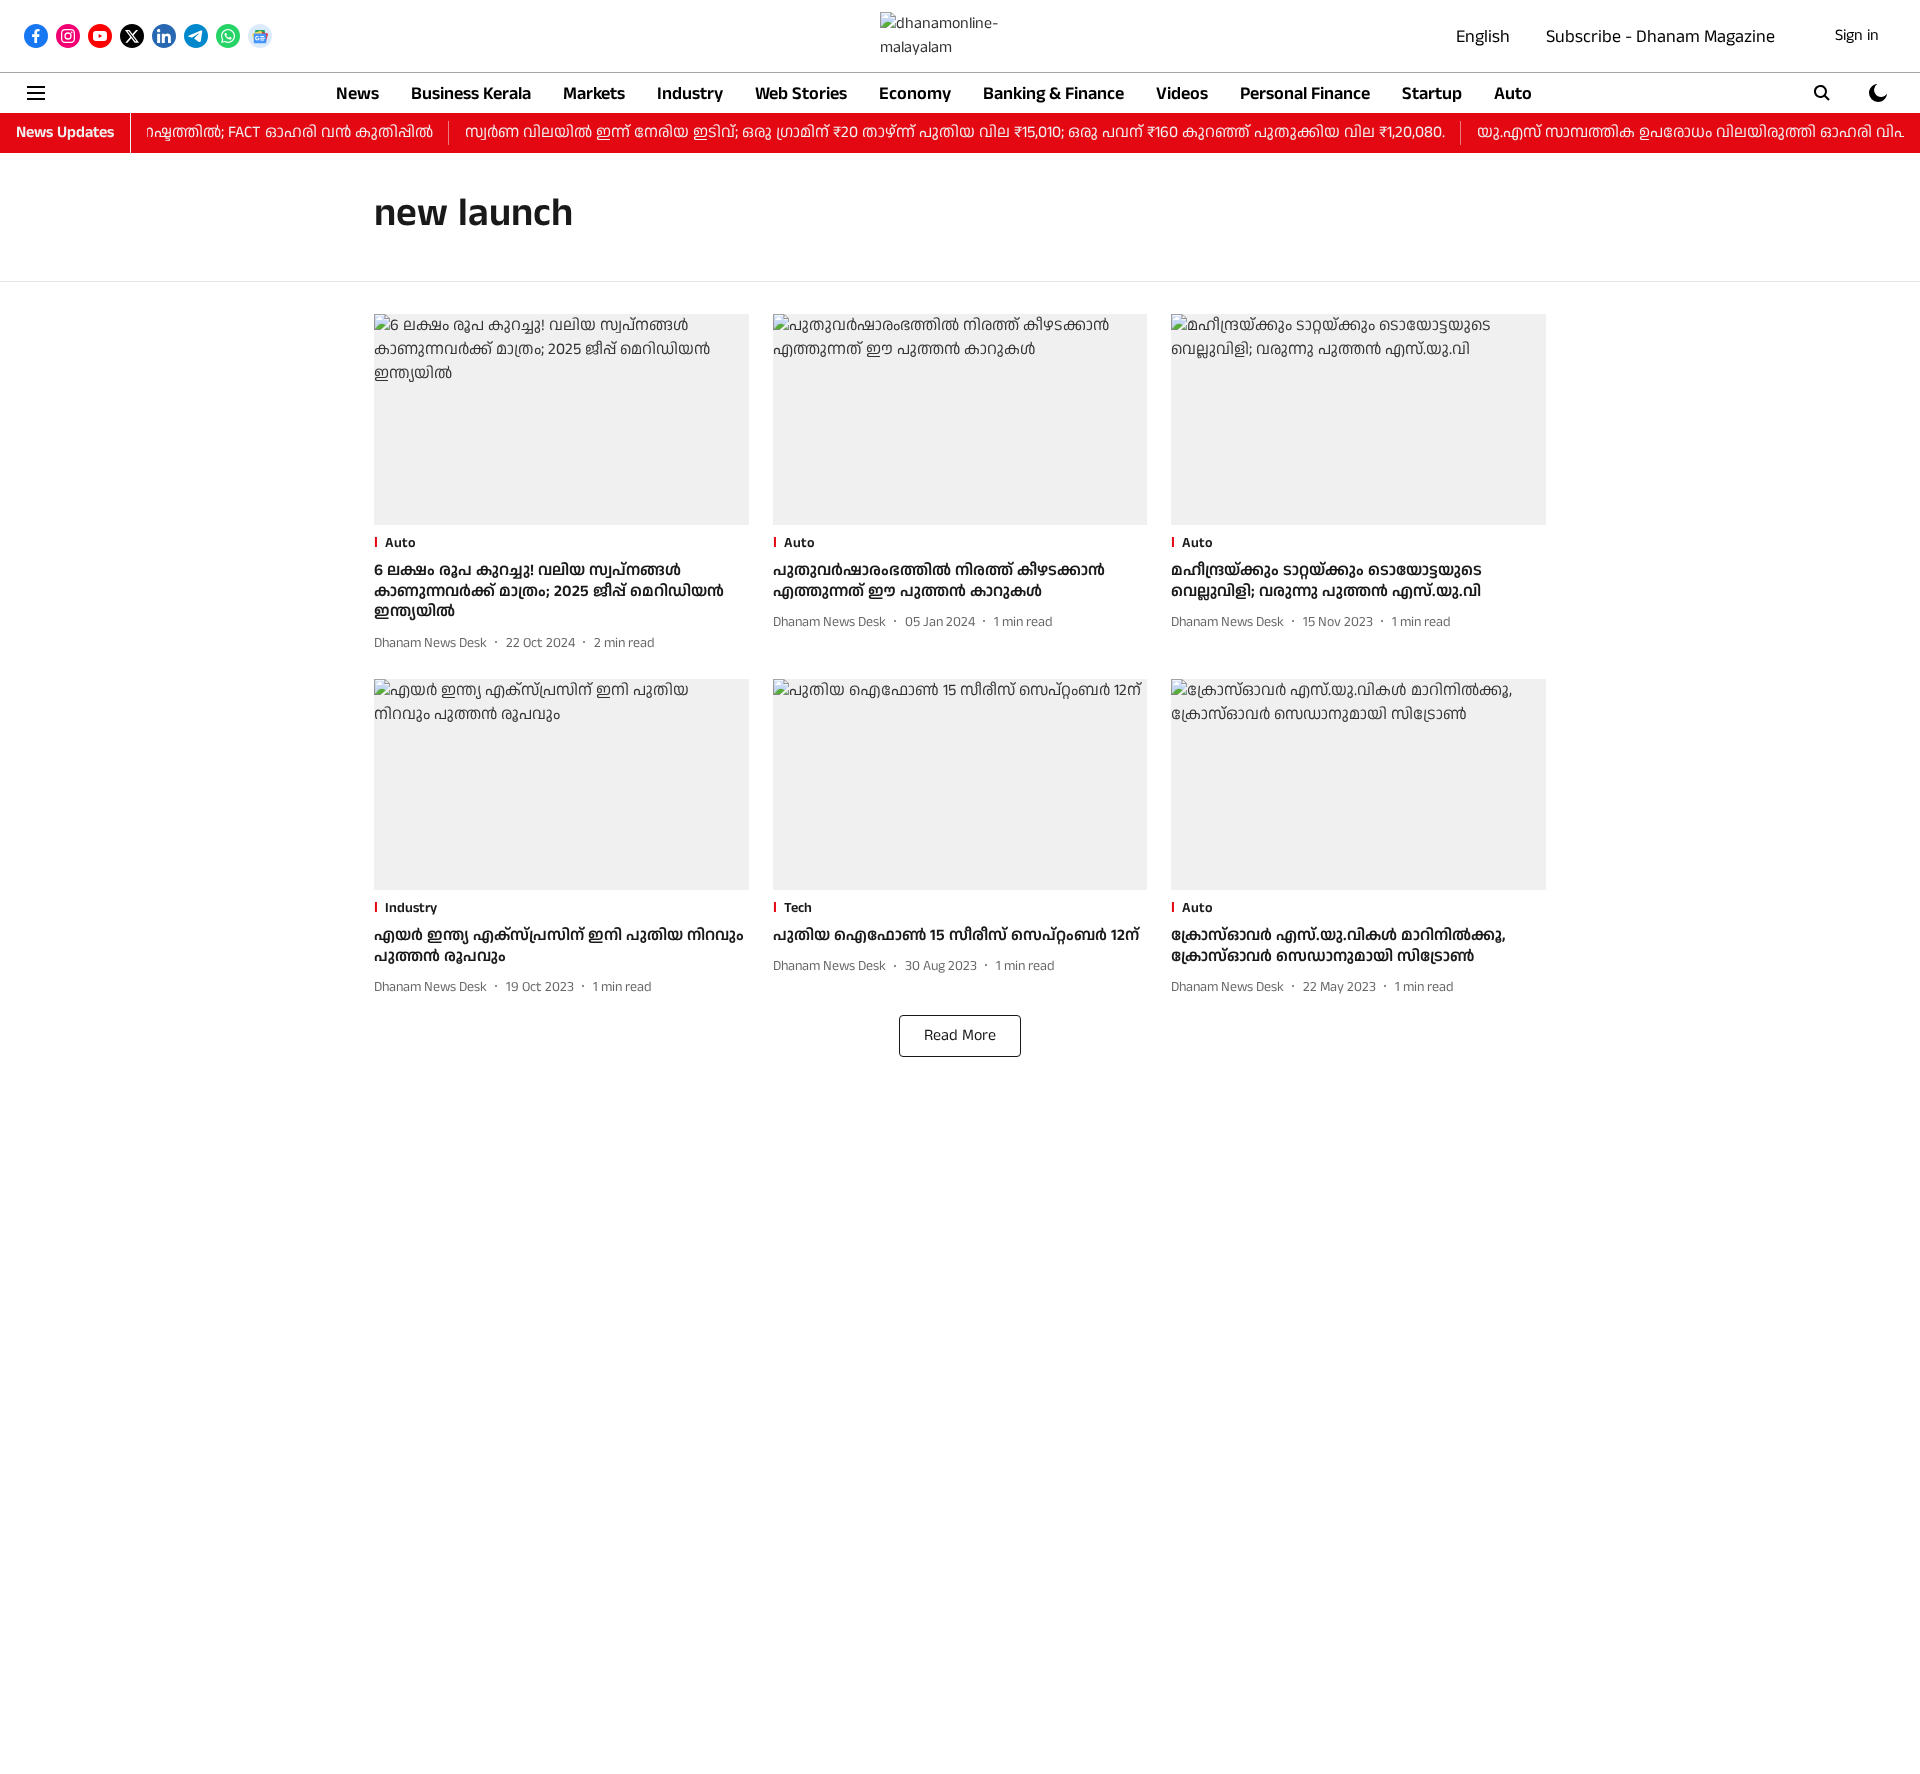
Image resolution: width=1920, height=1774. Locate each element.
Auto (1513, 93)
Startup (1432, 93)
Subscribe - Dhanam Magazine (1660, 36)
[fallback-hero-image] (561, 419)
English (1483, 36)
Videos (1182, 93)
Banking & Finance (1053, 93)
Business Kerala (471, 93)
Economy (915, 93)
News (357, 93)
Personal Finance (1305, 93)
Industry (690, 93)
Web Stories (801, 93)
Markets (594, 93)
